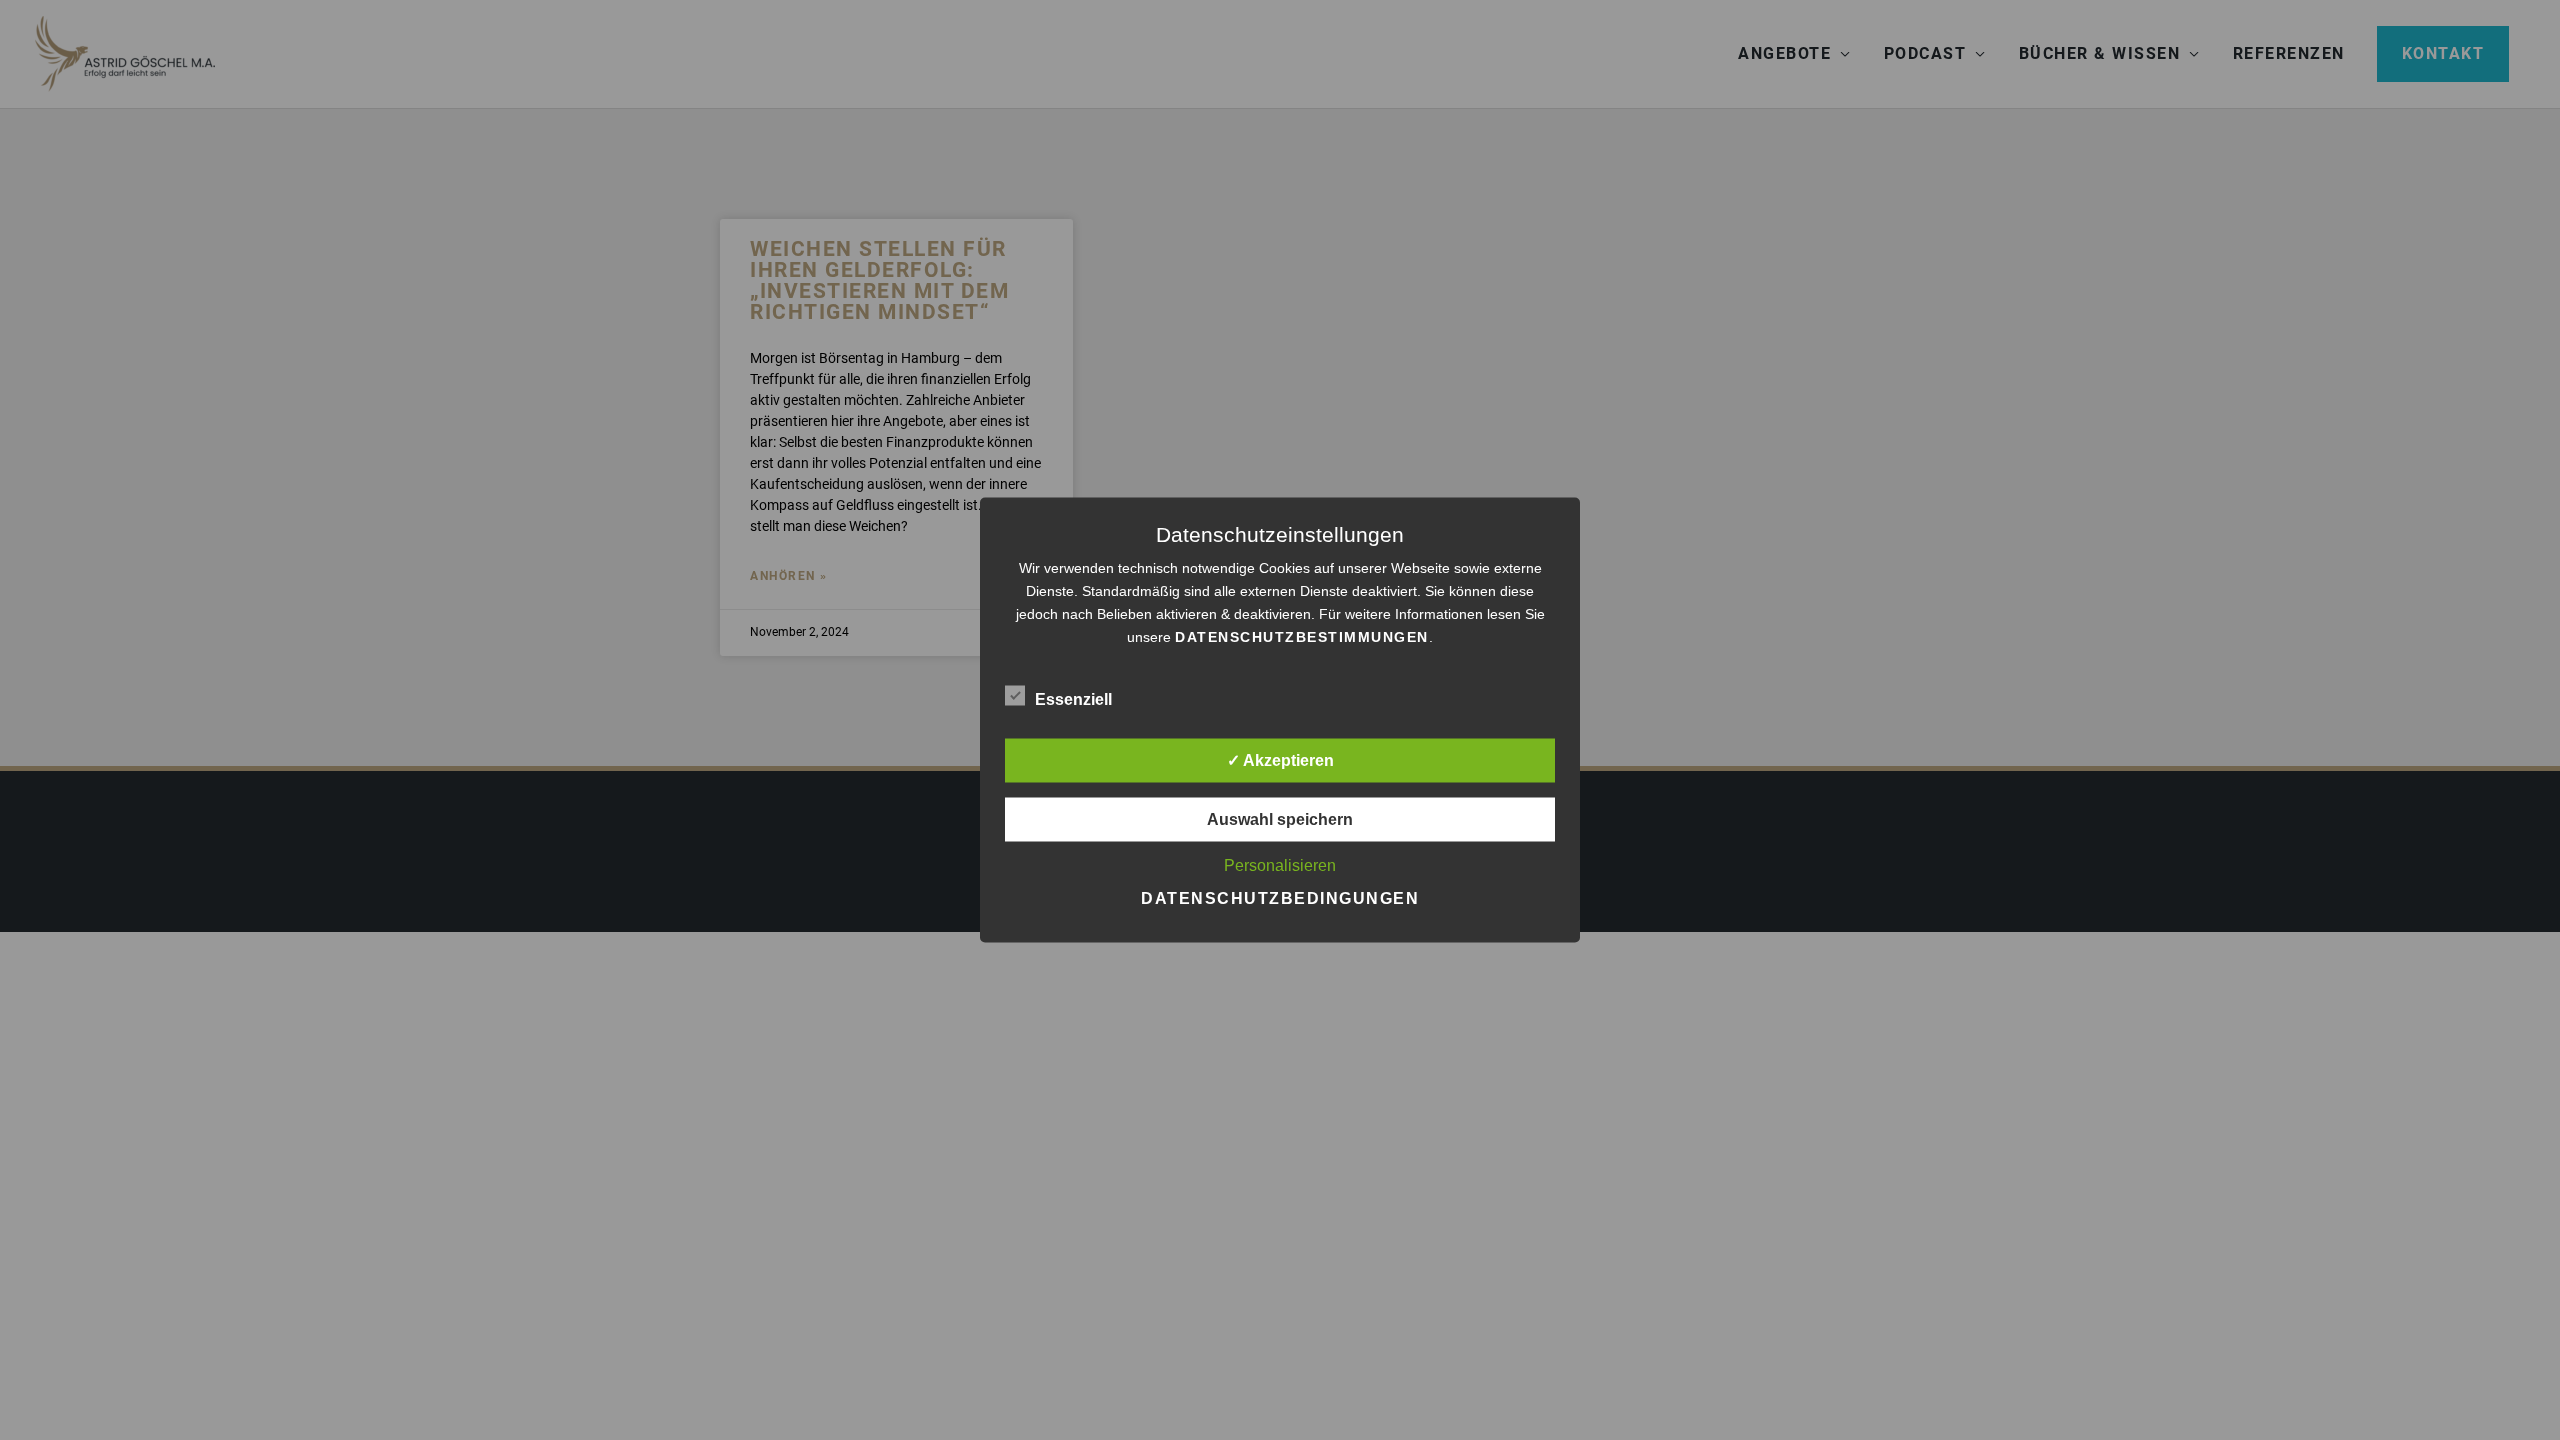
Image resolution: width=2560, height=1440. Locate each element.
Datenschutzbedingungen (1280, 898)
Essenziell (1073, 699)
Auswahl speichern (1280, 819)
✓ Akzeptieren (1280, 760)
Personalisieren (1280, 865)
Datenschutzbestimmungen (1302, 637)
